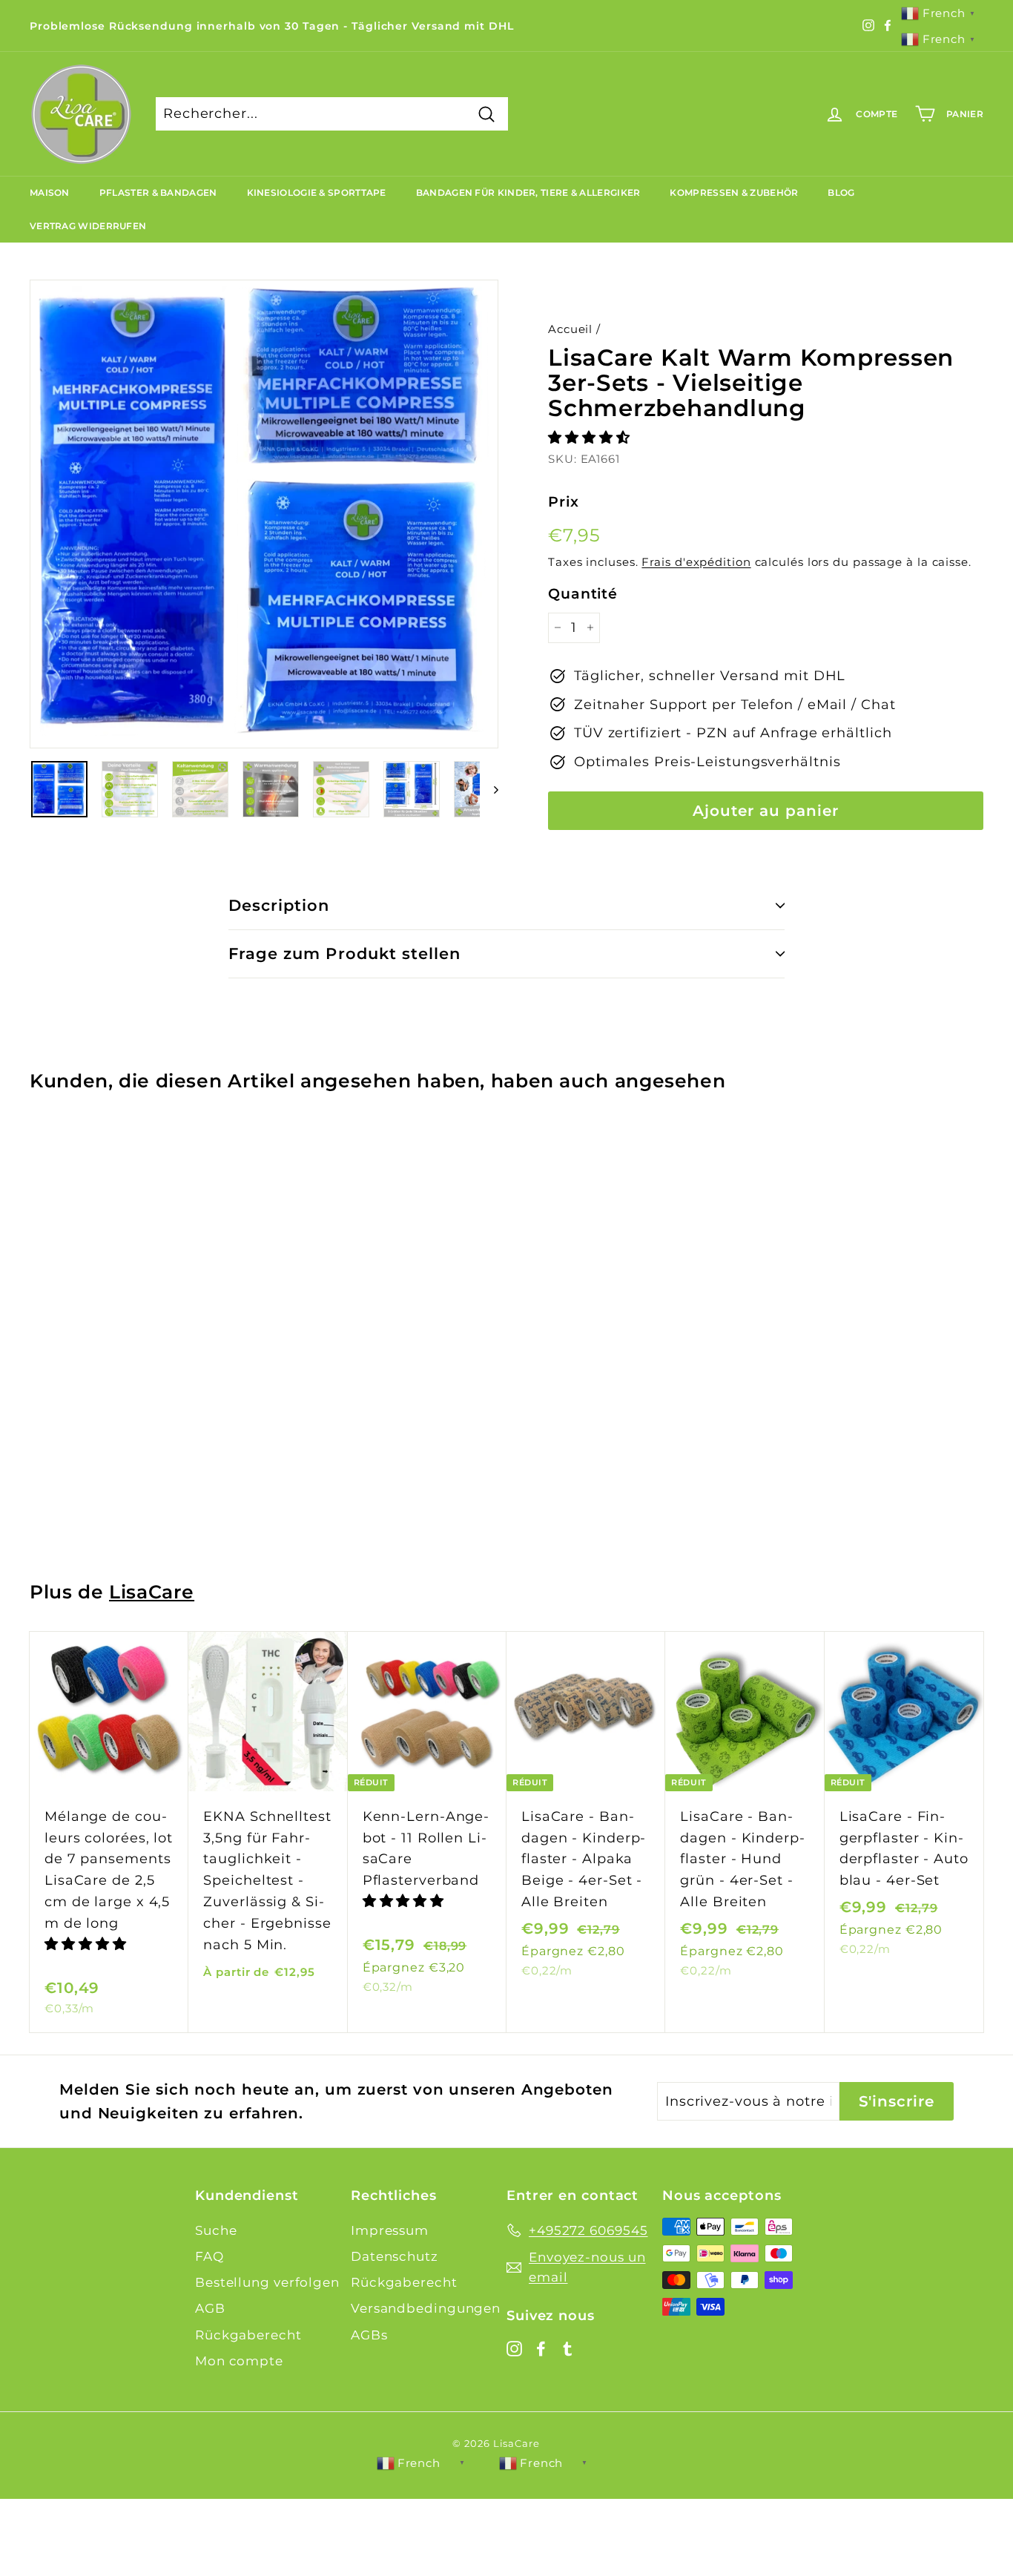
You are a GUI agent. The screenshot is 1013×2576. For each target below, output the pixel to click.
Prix (564, 502)
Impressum (390, 2230)
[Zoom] (264, 514)
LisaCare (152, 1592)
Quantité (583, 594)
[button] (591, 438)
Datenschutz (395, 2256)
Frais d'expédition (696, 562)
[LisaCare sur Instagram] (514, 2348)
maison (50, 192)
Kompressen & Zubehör (734, 192)
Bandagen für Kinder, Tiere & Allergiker (528, 192)
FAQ (209, 2256)
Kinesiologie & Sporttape (317, 192)
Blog (841, 192)
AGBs (369, 2335)
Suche (216, 2230)
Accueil (570, 329)
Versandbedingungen (426, 2308)
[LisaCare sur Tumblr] (568, 2348)
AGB (210, 2308)
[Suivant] (489, 789)
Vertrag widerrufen (88, 226)
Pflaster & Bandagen (158, 192)
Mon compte (239, 2361)
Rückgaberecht (248, 2335)
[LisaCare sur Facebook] (541, 2348)
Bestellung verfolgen (267, 2282)
